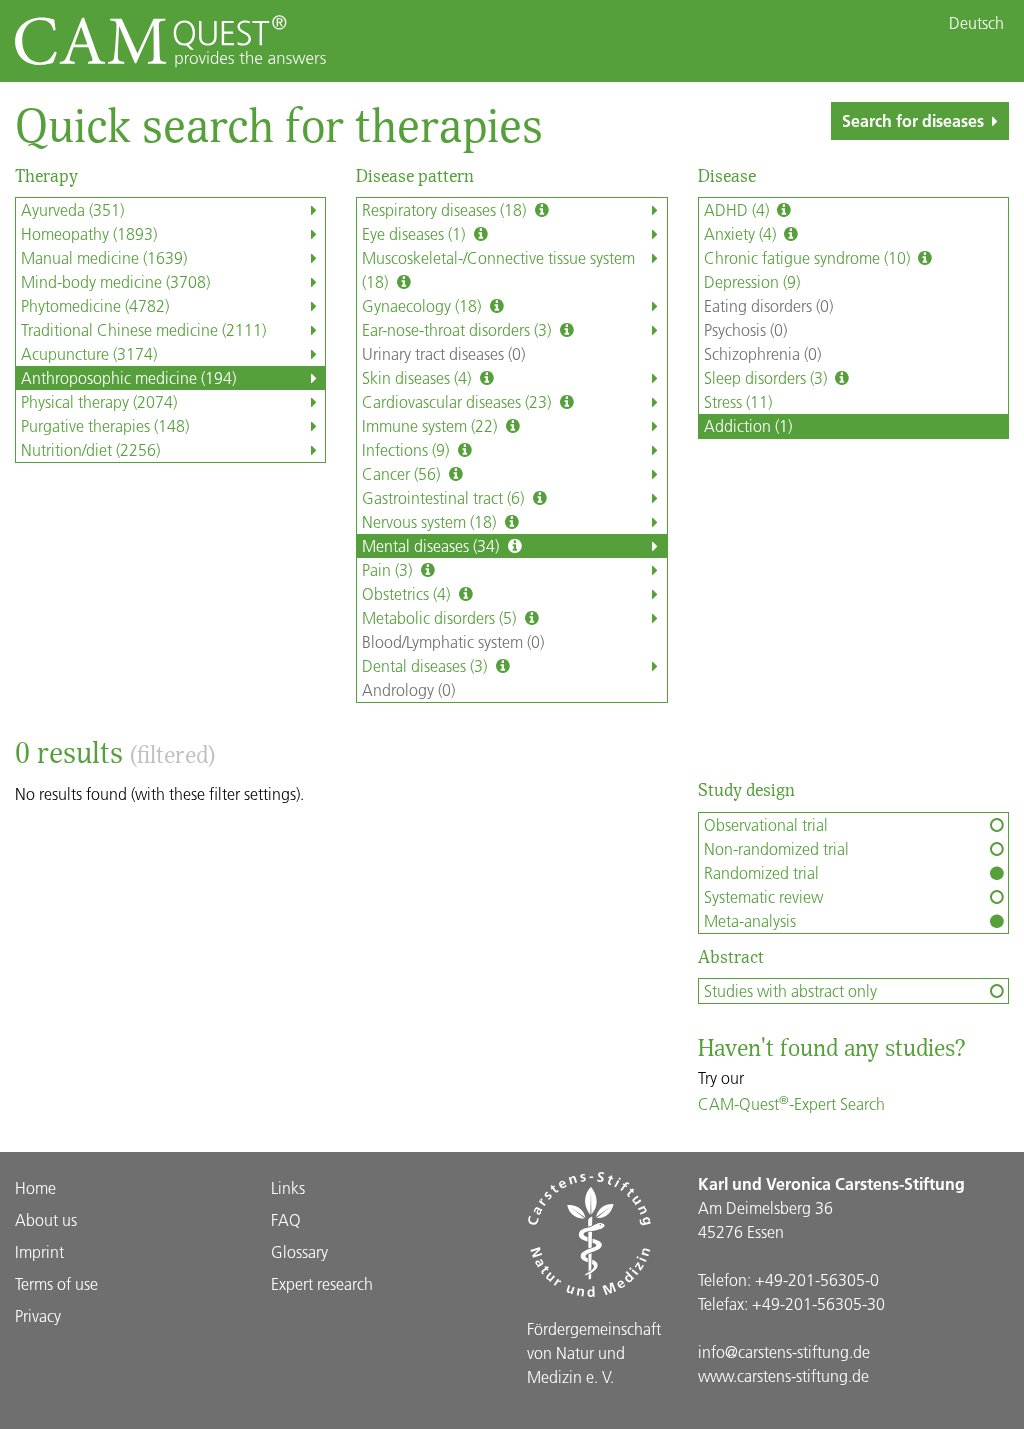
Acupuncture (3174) (89, 353)
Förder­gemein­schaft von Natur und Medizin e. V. (594, 1352)
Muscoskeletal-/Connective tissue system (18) (498, 269)
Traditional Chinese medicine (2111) (143, 329)
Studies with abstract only (790, 990)
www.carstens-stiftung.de (783, 1375)
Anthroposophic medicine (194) (128, 377)
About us (46, 1219)
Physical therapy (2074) (99, 401)
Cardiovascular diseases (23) (458, 401)
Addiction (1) (748, 425)
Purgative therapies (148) (105, 425)
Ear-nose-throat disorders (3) (458, 329)
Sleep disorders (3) (767, 377)
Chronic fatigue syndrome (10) (809, 257)
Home (35, 1187)
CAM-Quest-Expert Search (791, 1103)
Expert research (322, 1283)
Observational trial (766, 824)
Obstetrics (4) (408, 593)
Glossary (299, 1251)
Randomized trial (761, 872)
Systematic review (763, 896)
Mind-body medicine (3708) (115, 281)
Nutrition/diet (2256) (90, 449)
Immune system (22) (431, 425)
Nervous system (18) (431, 521)
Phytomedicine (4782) (95, 305)
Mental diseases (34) (432, 545)
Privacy (38, 1315)
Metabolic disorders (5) (441, 617)
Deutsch (976, 23)
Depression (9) (752, 281)
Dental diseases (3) (426, 665)
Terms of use (56, 1283)
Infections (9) (407, 449)
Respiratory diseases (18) (446, 209)
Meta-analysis (750, 920)
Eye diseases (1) (415, 233)
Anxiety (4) (742, 233)
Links (288, 1187)
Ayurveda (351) (72, 209)
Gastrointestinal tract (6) (445, 497)
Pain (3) (389, 569)
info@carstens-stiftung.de (784, 1351)
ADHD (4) (738, 209)
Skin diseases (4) (418, 377)
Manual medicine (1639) (104, 257)
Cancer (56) (403, 473)
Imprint (39, 1251)
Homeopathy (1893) (89, 233)
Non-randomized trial (776, 848)
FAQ (286, 1219)
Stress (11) (738, 401)
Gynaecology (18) (423, 305)
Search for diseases (913, 120)
